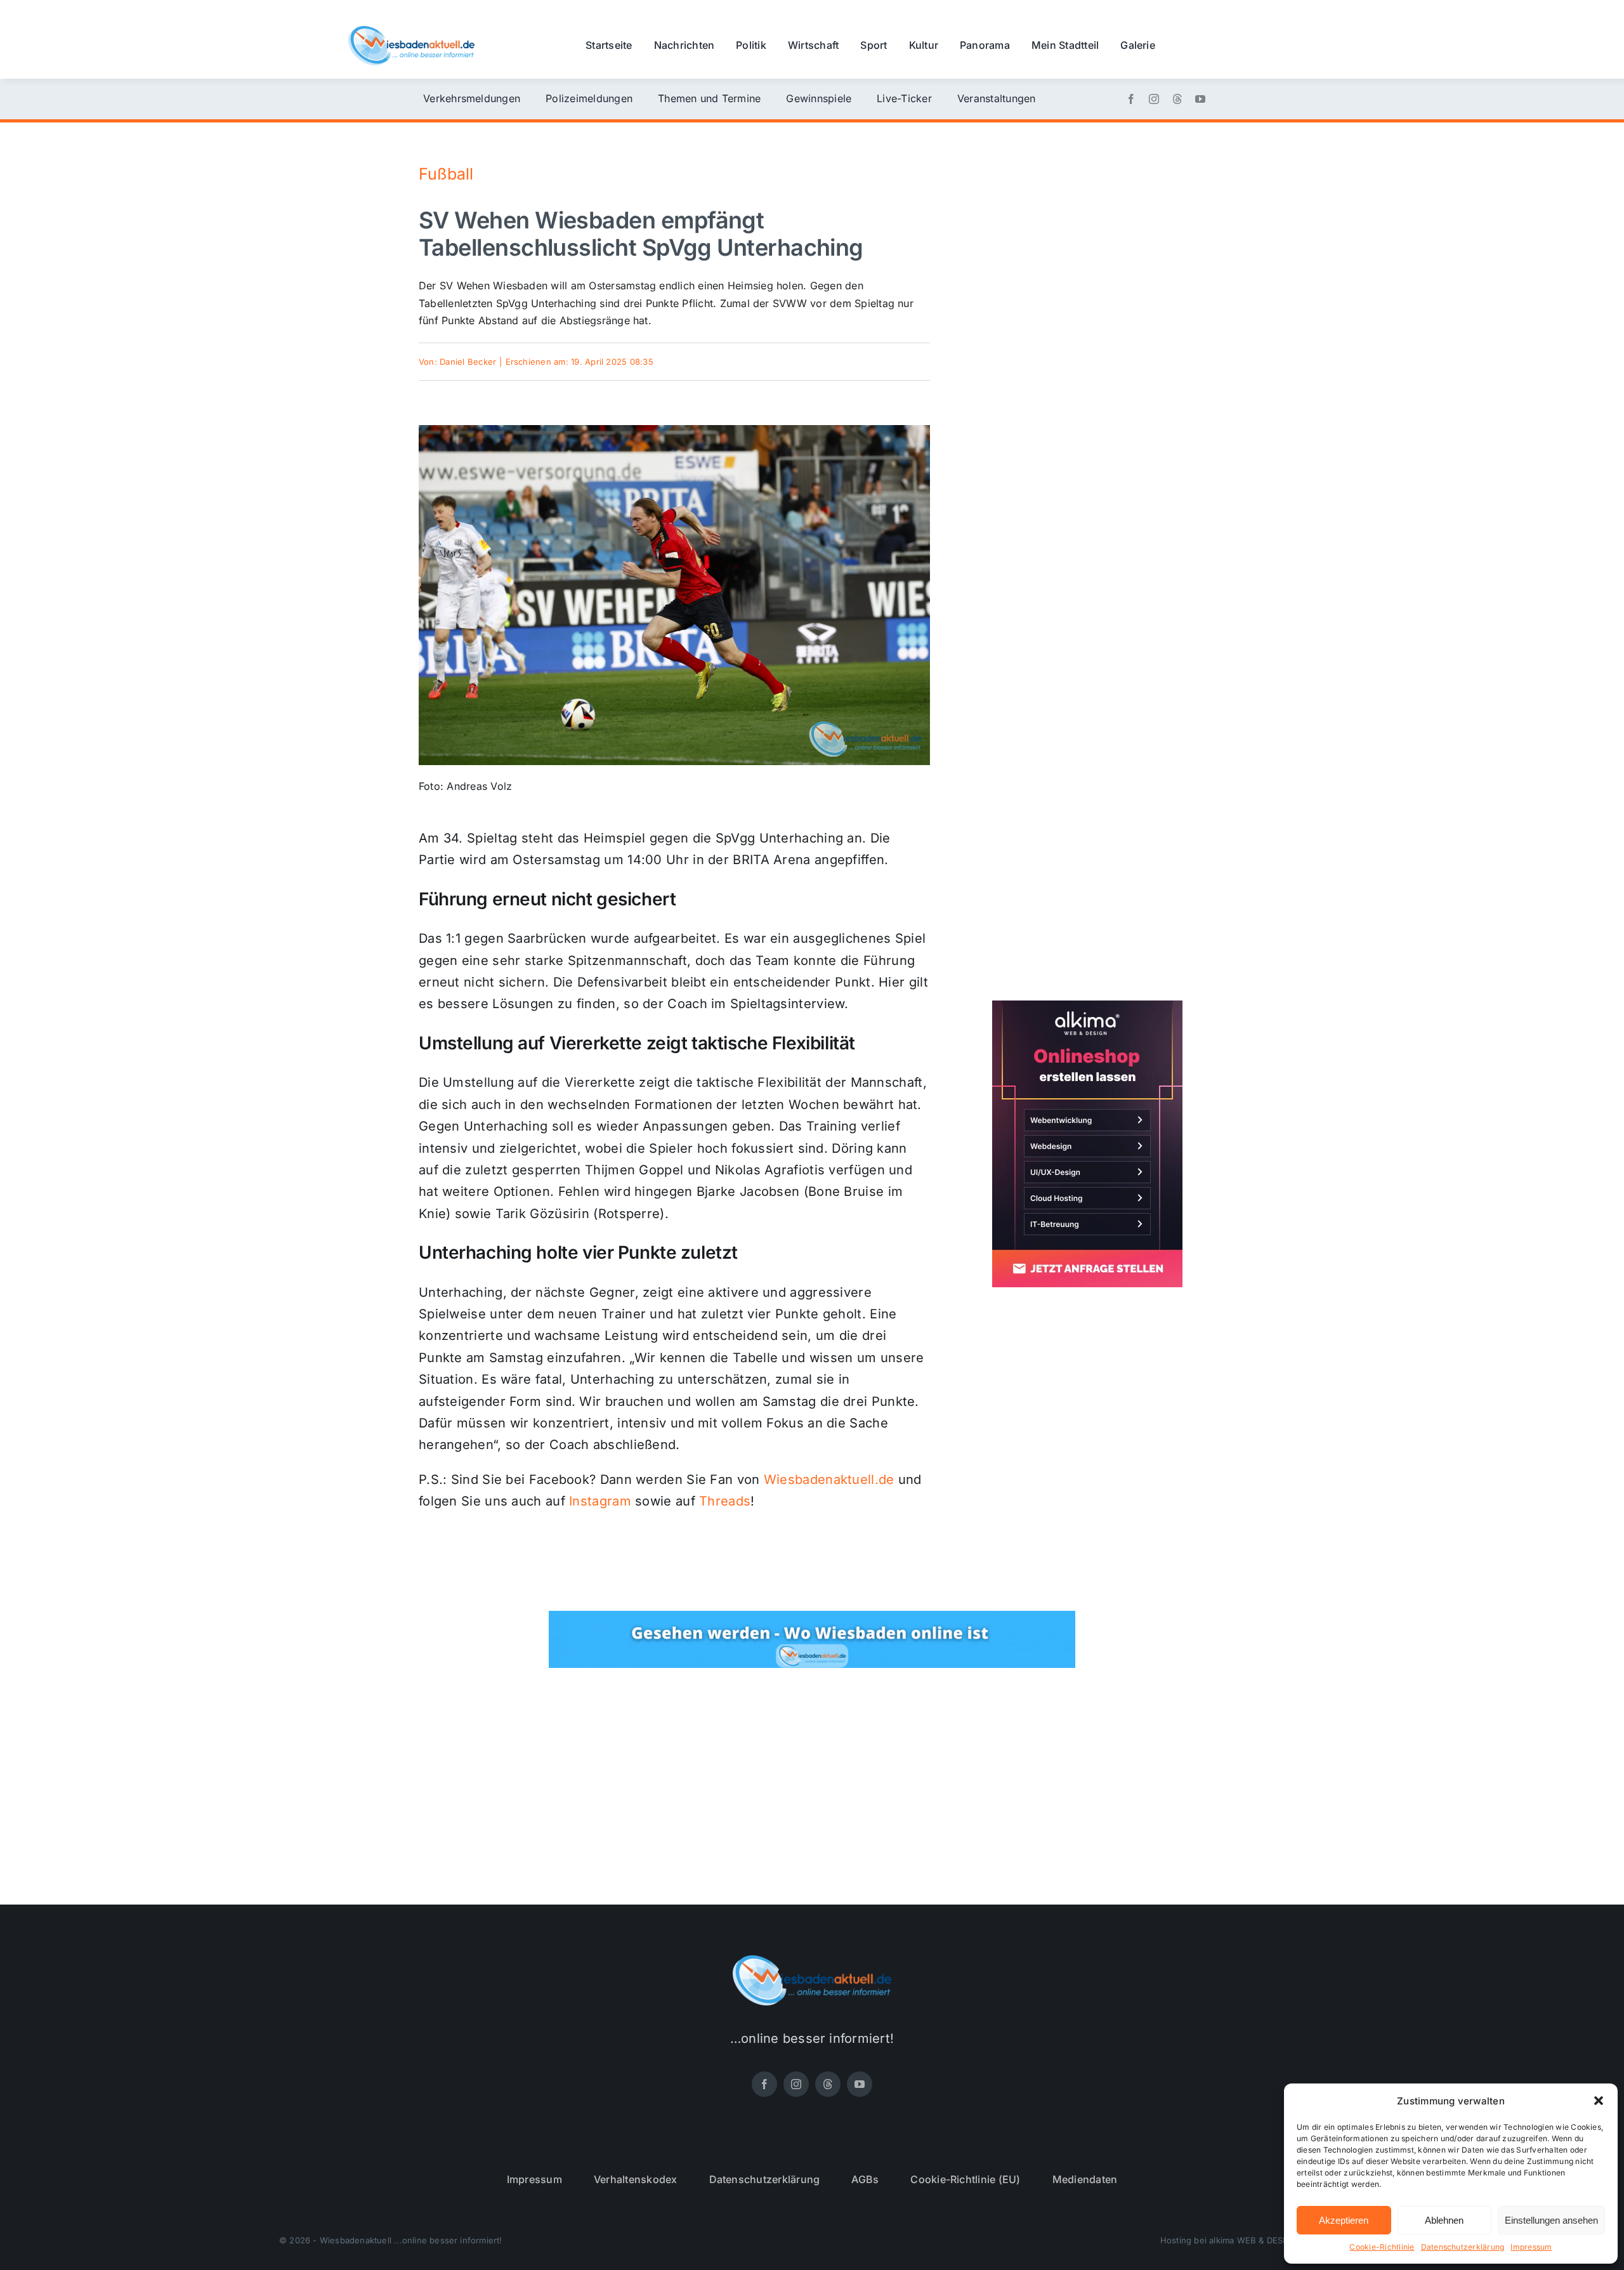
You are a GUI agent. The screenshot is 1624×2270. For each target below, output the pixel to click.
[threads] (1177, 99)
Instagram (600, 1501)
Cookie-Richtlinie (1382, 2247)
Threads (725, 1501)
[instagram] (1154, 99)
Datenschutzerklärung (1463, 2247)
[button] (1599, 2101)
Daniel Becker (468, 362)
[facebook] (1131, 99)
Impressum (1531, 2247)
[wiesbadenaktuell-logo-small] (411, 31)
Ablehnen (1444, 2220)
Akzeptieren (1344, 2220)
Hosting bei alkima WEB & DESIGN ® (1233, 2240)
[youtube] (1200, 99)
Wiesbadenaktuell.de (829, 1479)
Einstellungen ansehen (1551, 2220)
